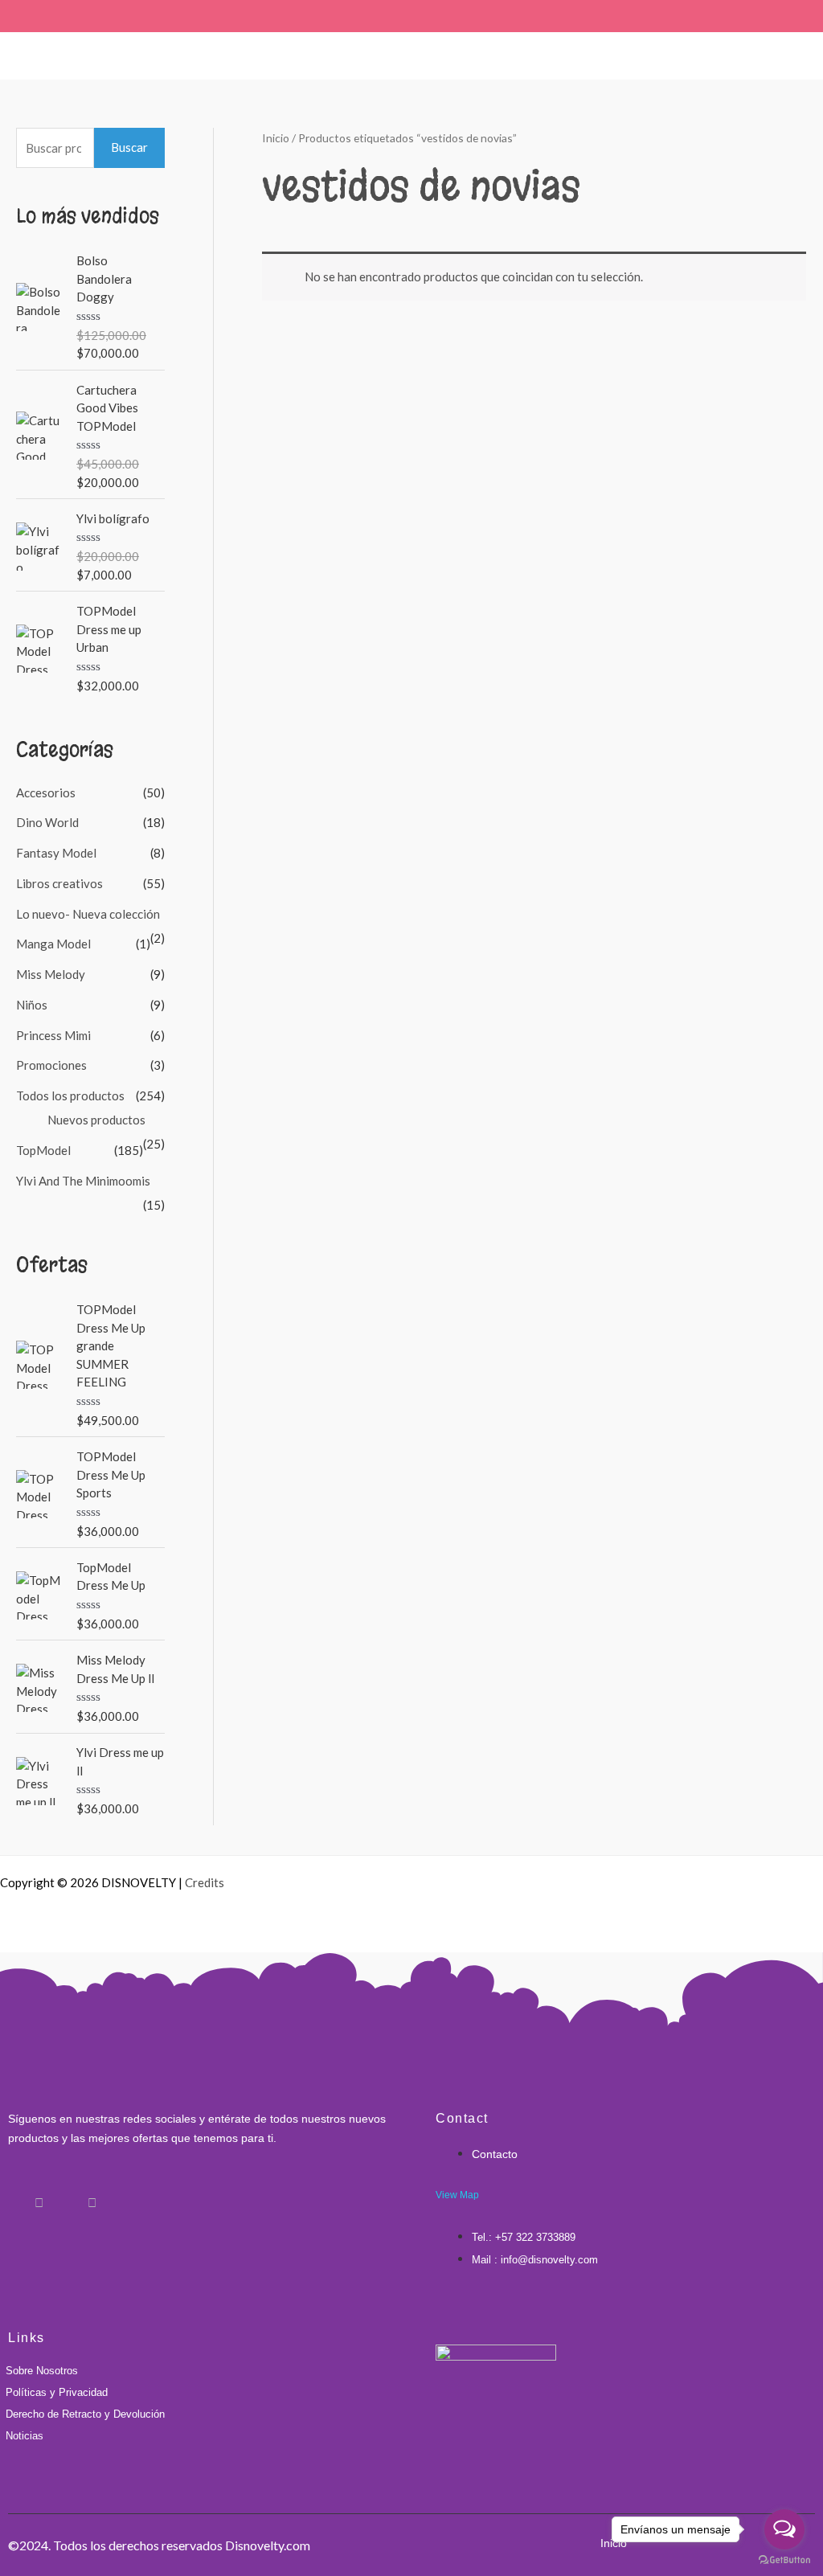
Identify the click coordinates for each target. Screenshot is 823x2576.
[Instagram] (39, 2195)
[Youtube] (92, 2195)
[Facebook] (12, 2195)
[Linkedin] (65, 2195)
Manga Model (53, 944)
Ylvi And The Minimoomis (83, 1181)
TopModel (43, 1150)
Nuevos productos (96, 1120)
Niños (32, 1005)
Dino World (47, 822)
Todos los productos (70, 1096)
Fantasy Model (56, 853)
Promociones (51, 1065)
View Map (457, 2195)
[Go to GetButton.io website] (784, 2560)
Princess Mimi (53, 1035)
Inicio (276, 138)
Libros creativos (59, 883)
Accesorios (46, 792)
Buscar (129, 147)
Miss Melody (51, 974)
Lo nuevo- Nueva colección (88, 914)
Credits (205, 1882)
